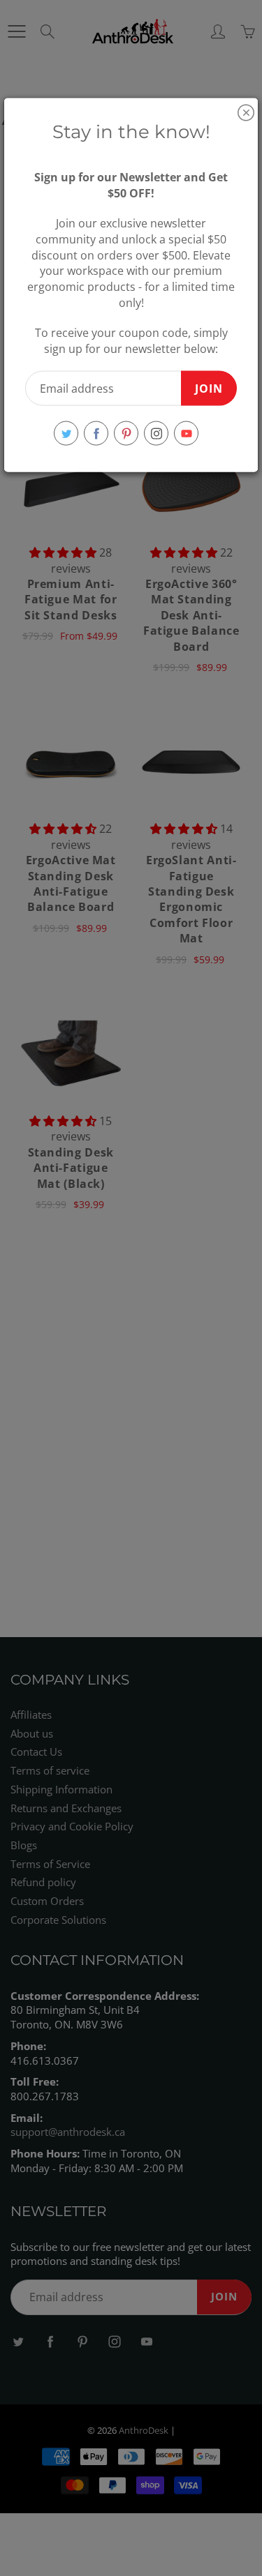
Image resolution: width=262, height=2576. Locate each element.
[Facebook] (96, 434)
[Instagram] (156, 434)
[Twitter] (66, 434)
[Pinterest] (126, 434)
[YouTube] (186, 434)
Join (209, 388)
